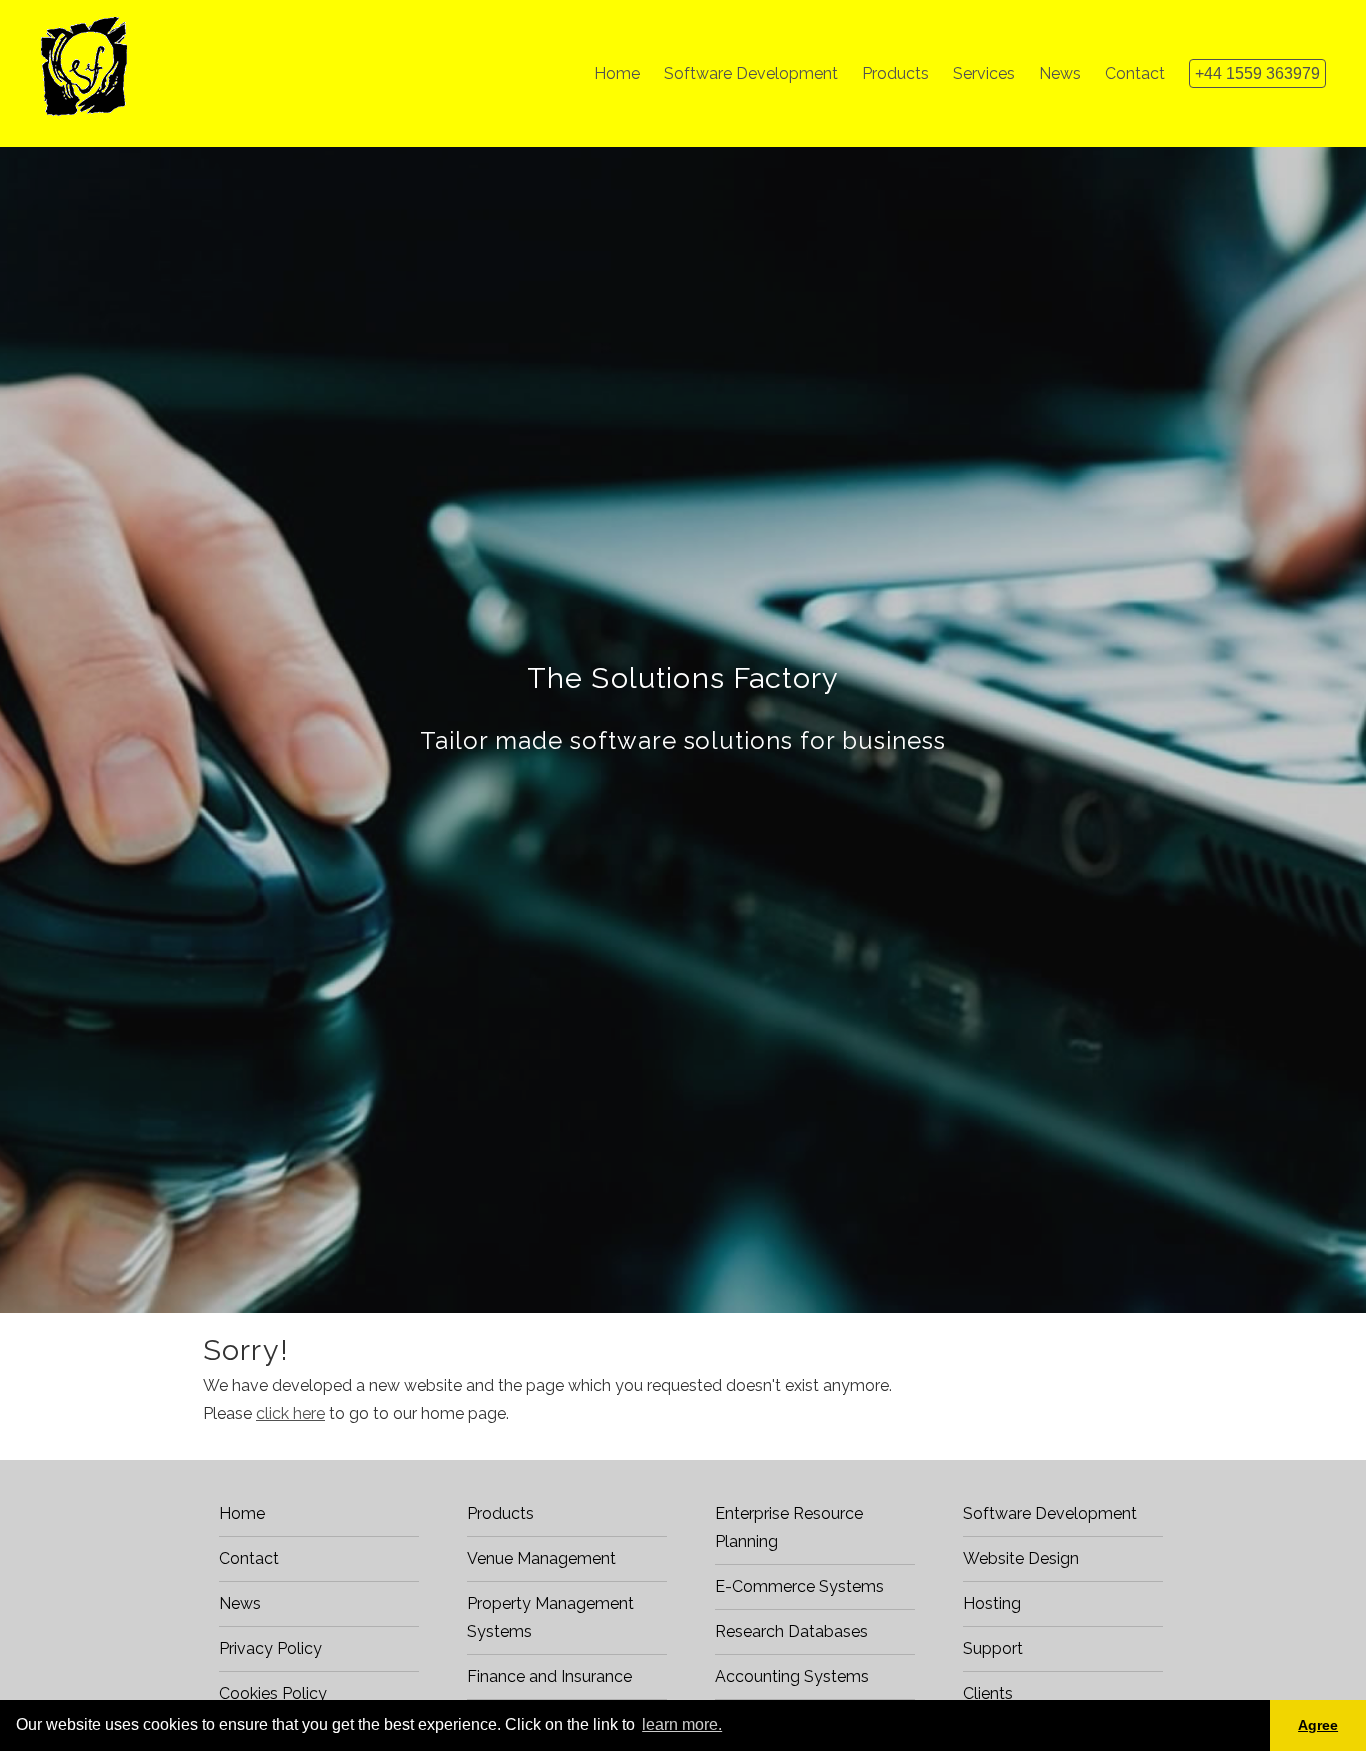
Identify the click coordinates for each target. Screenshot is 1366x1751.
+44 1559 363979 (1257, 73)
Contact (249, 1558)
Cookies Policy (273, 1693)
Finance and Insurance (549, 1676)
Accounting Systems (792, 1676)
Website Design (1021, 1558)
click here (290, 1413)
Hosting (992, 1603)
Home (242, 1513)
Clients (988, 1693)
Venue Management (541, 1558)
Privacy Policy (270, 1648)
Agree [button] (1318, 1725)
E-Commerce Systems (799, 1586)
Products (500, 1513)
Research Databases (791, 1631)
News (240, 1603)
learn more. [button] (682, 1724)
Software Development (1050, 1513)
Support (993, 1648)
